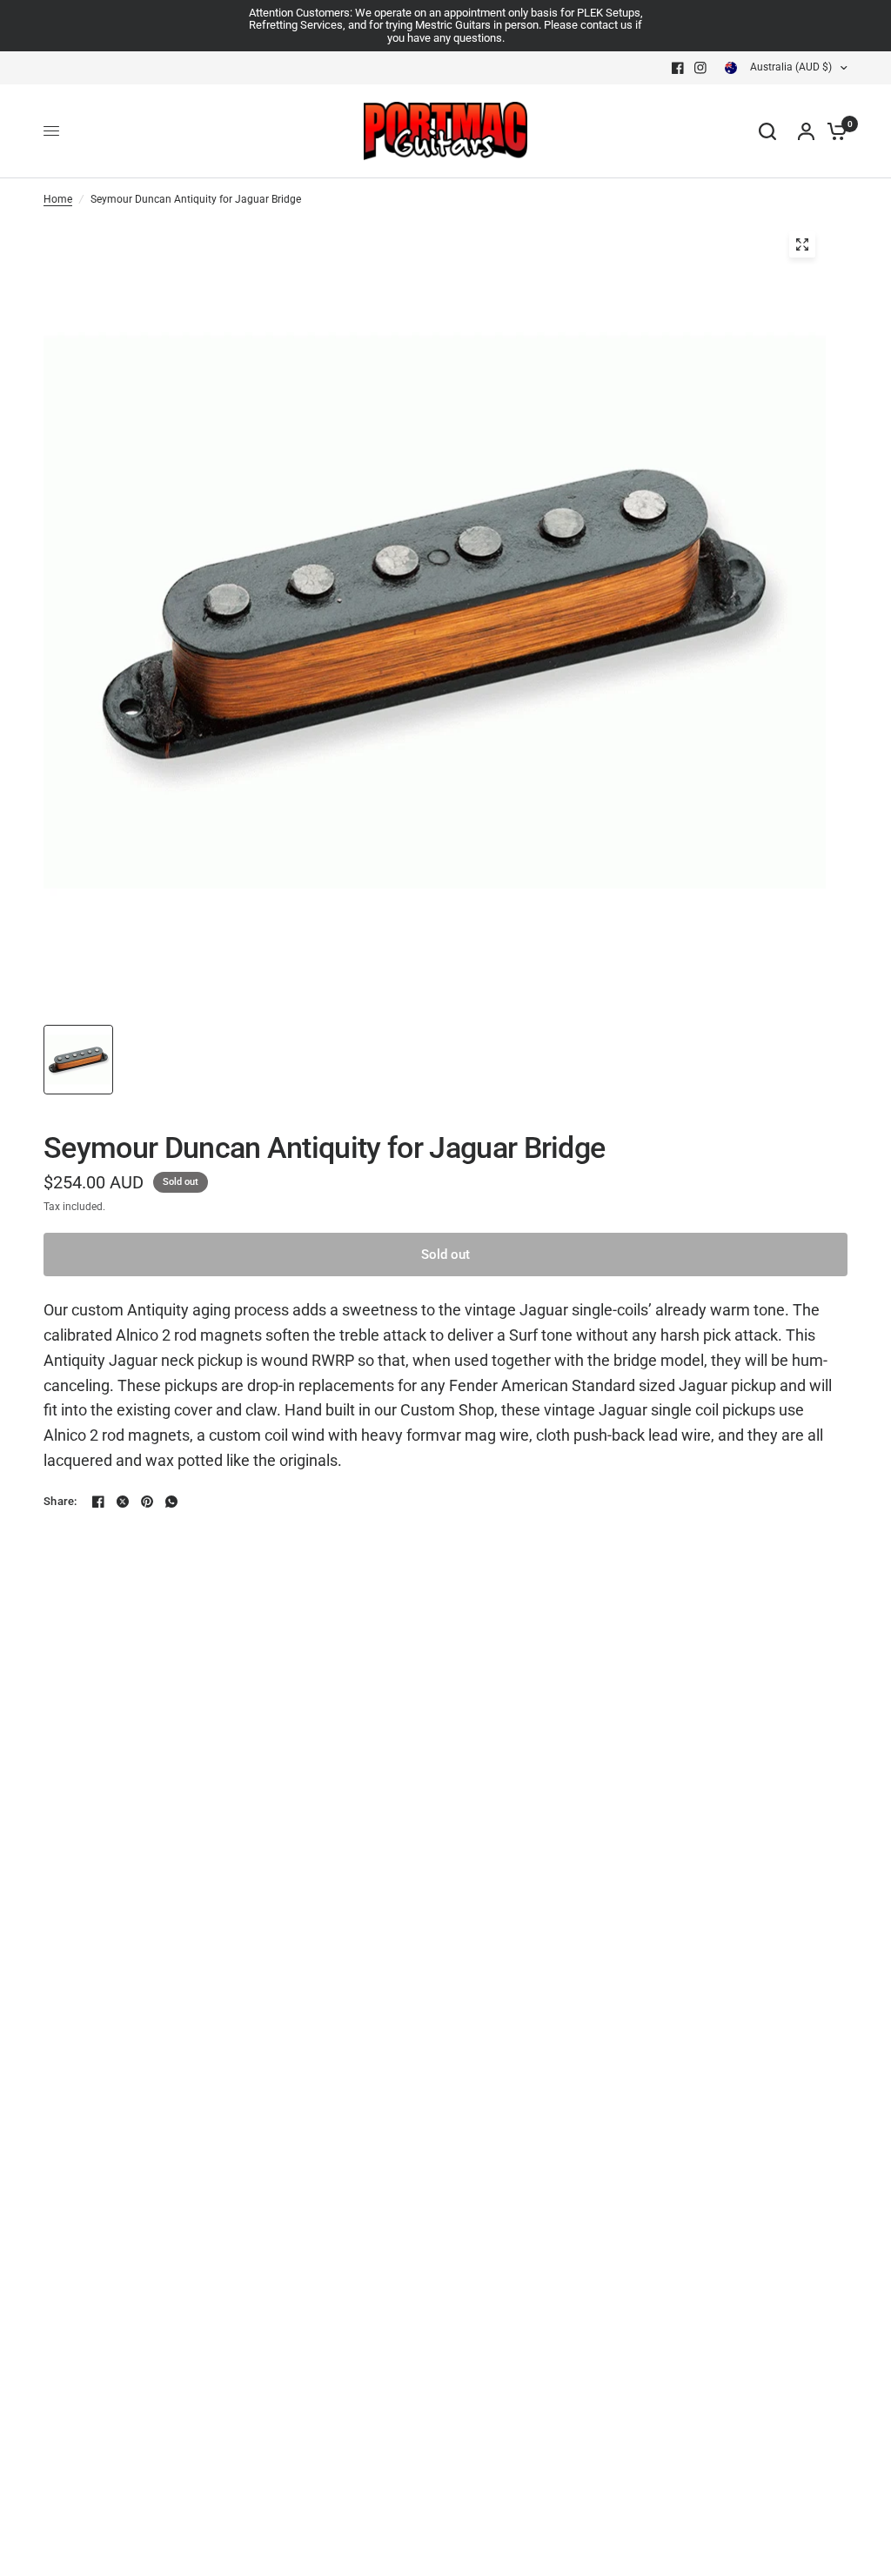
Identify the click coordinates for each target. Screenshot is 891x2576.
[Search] (767, 131)
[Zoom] (802, 244)
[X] (123, 1502)
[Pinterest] (147, 1502)
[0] (833, 131)
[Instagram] (700, 68)
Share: (60, 1501)
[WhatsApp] (171, 1502)
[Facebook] (678, 68)
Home (58, 199)
